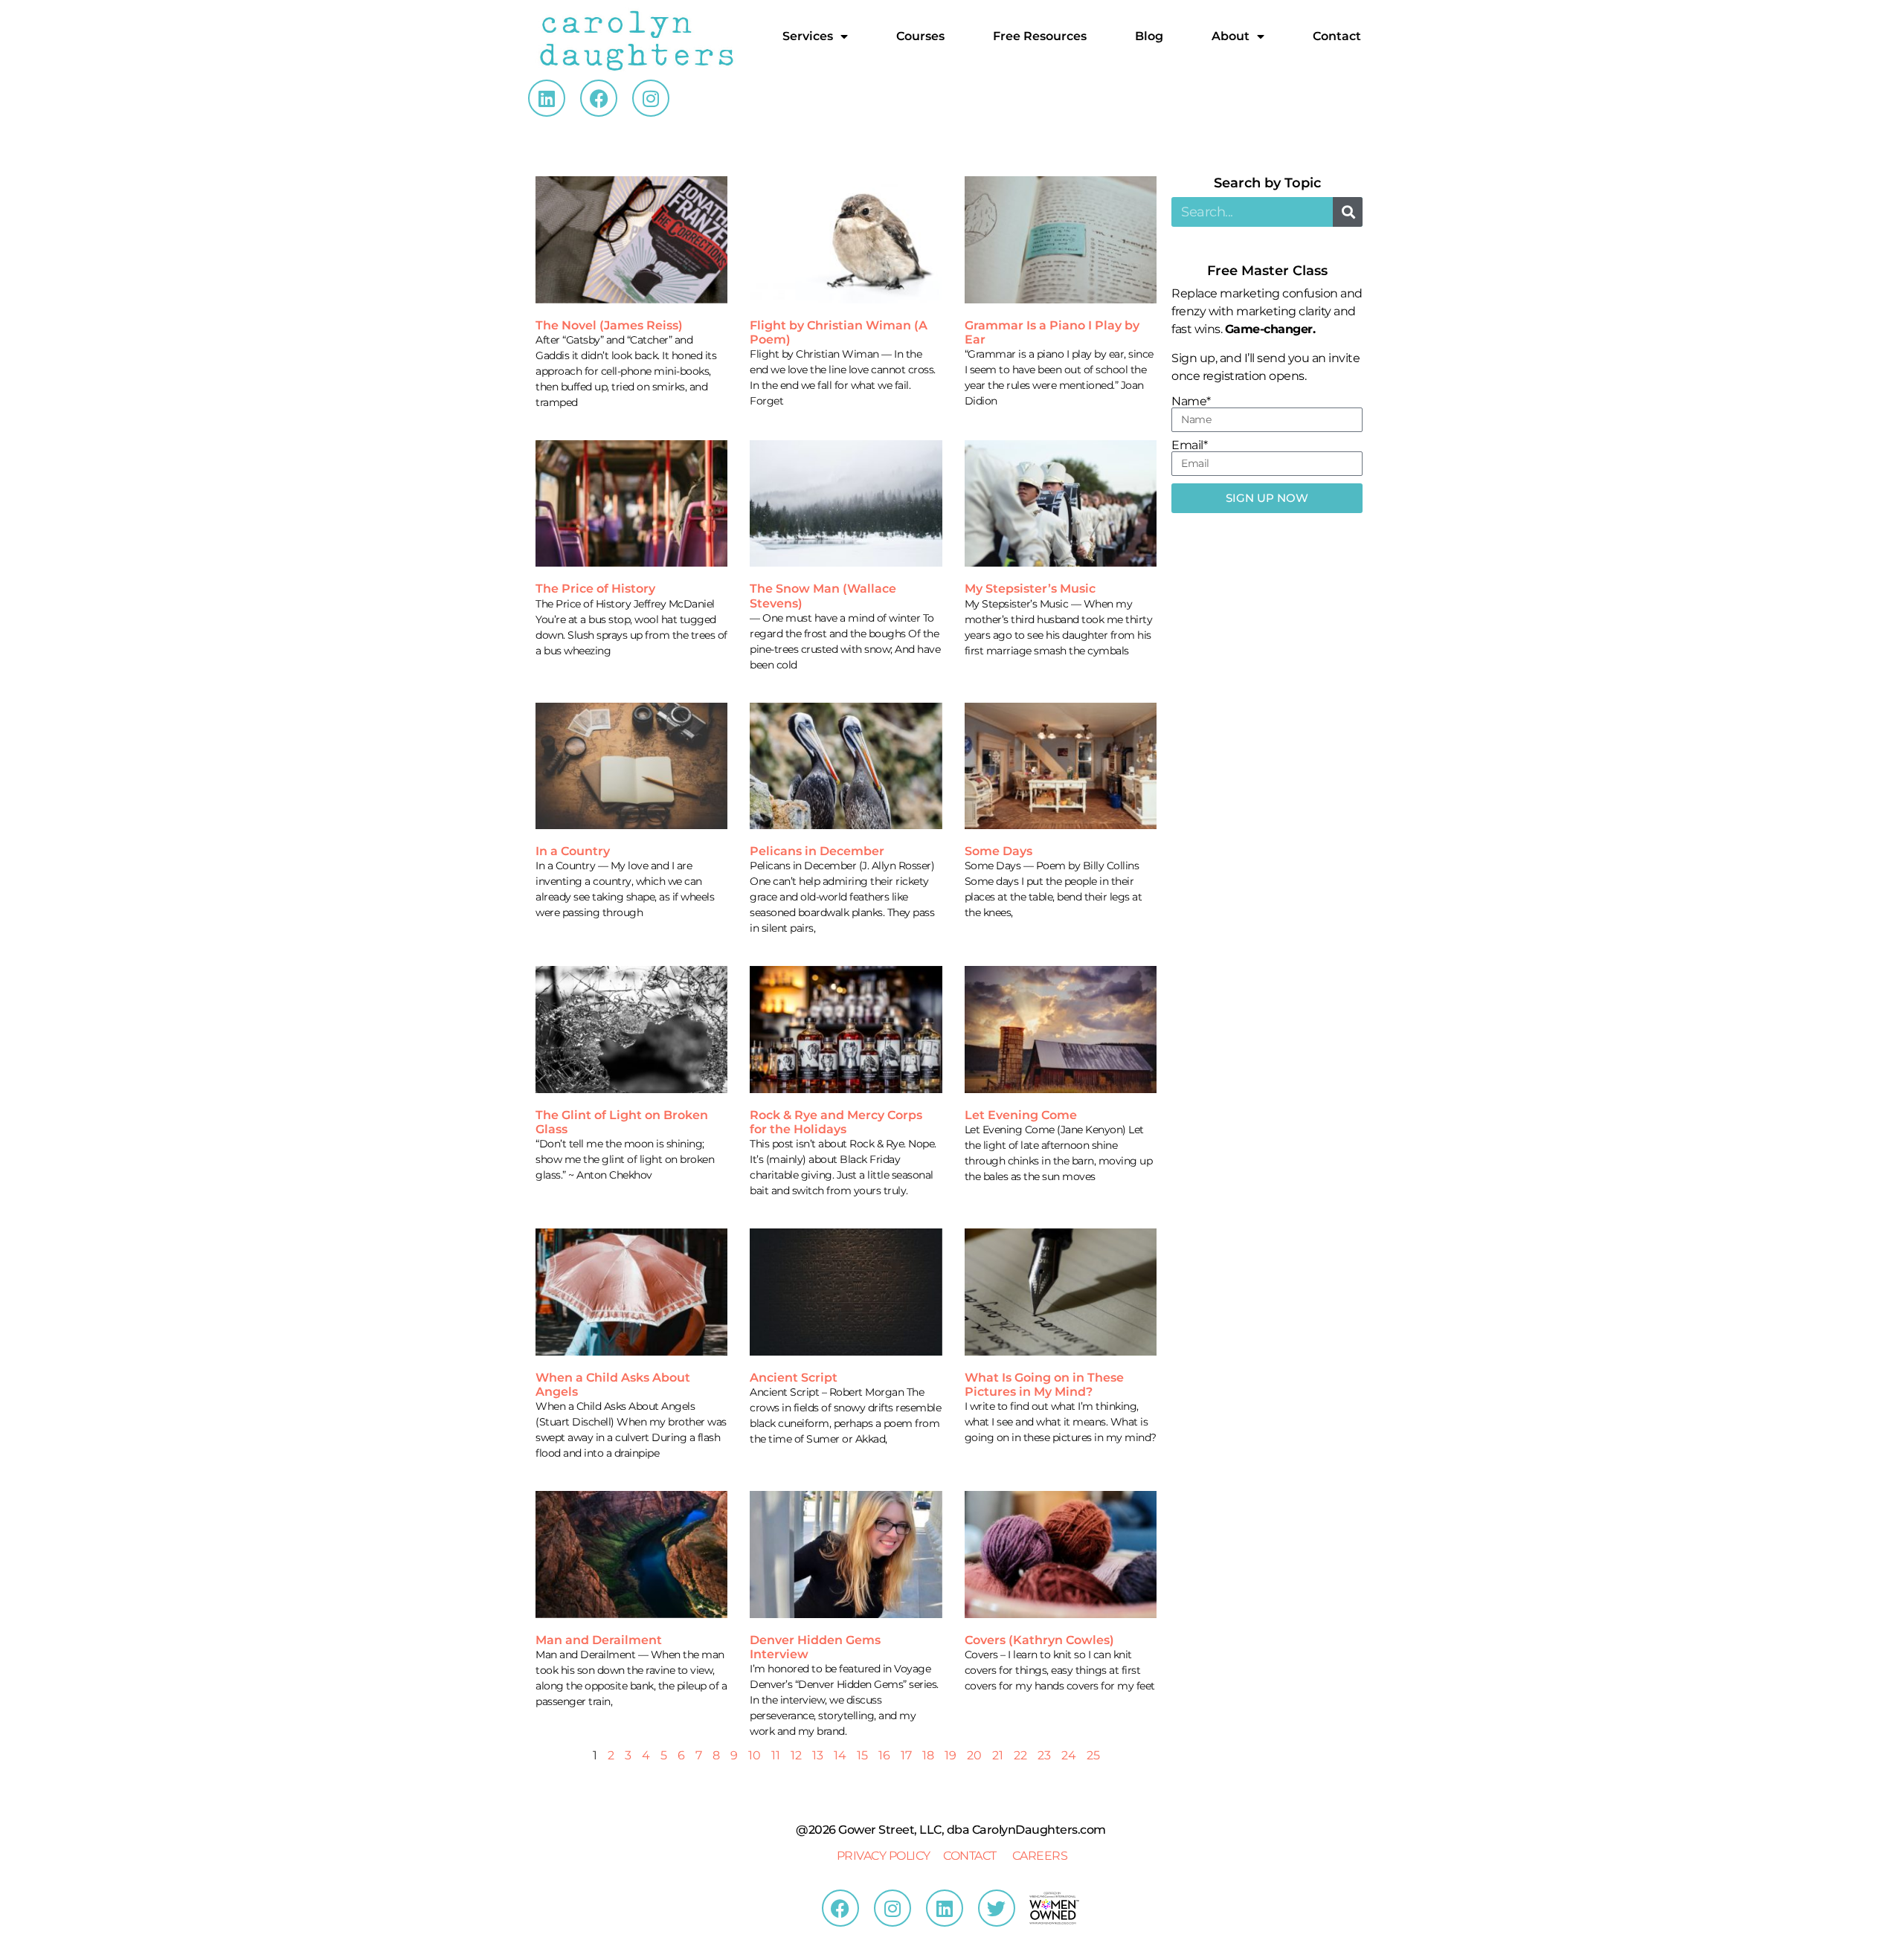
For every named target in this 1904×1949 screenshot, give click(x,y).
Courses (920, 36)
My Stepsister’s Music (1030, 589)
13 (818, 1755)
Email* (1189, 445)
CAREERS (1040, 1856)
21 (998, 1755)
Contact (1337, 36)
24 (1069, 1755)
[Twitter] (997, 1908)
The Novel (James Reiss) (609, 325)
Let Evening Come (1021, 1115)
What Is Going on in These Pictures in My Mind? (1044, 1385)
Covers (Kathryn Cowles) (1039, 1640)
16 (884, 1755)
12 (796, 1755)
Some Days (998, 851)
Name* (1191, 402)
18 (928, 1755)
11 (776, 1755)
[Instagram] (651, 98)
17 (906, 1755)
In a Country (573, 851)
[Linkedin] (547, 98)
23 (1044, 1755)
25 (1093, 1755)
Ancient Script (794, 1378)
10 (755, 1755)
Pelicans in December (817, 851)
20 (974, 1755)
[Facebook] (599, 98)
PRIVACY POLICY (884, 1856)
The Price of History (595, 589)
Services (808, 36)
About (1231, 36)
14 (840, 1755)
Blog (1149, 36)
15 (862, 1755)
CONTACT (970, 1856)
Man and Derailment (599, 1640)
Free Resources (1040, 36)
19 (951, 1755)
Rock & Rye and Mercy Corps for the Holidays (836, 1122)
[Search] (1348, 212)
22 (1020, 1755)
